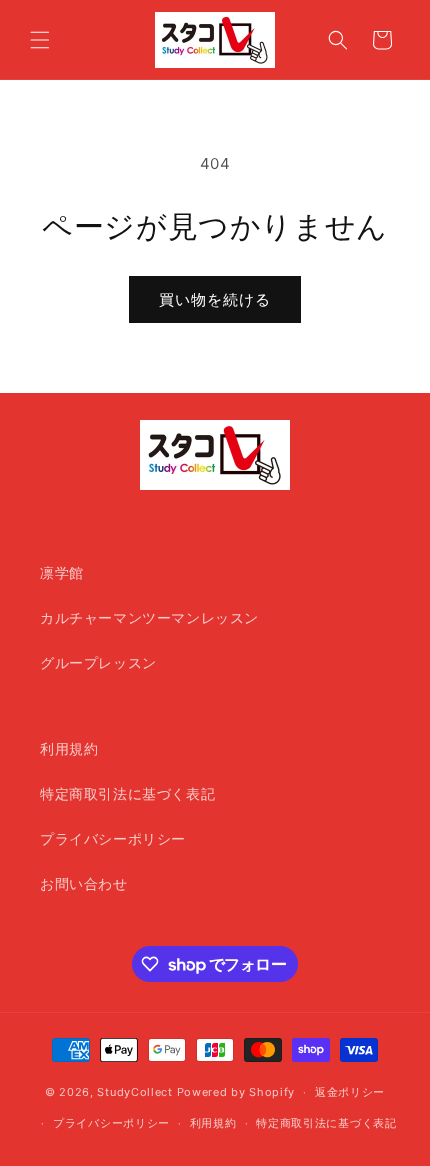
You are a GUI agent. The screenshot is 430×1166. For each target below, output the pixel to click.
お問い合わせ (84, 883)
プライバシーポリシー (113, 838)
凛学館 (62, 572)
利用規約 (69, 748)
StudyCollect (134, 1092)
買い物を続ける (215, 299)
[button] (40, 40)
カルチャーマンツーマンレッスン (149, 617)
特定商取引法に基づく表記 (127, 793)
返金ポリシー (350, 1092)
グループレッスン (98, 662)
